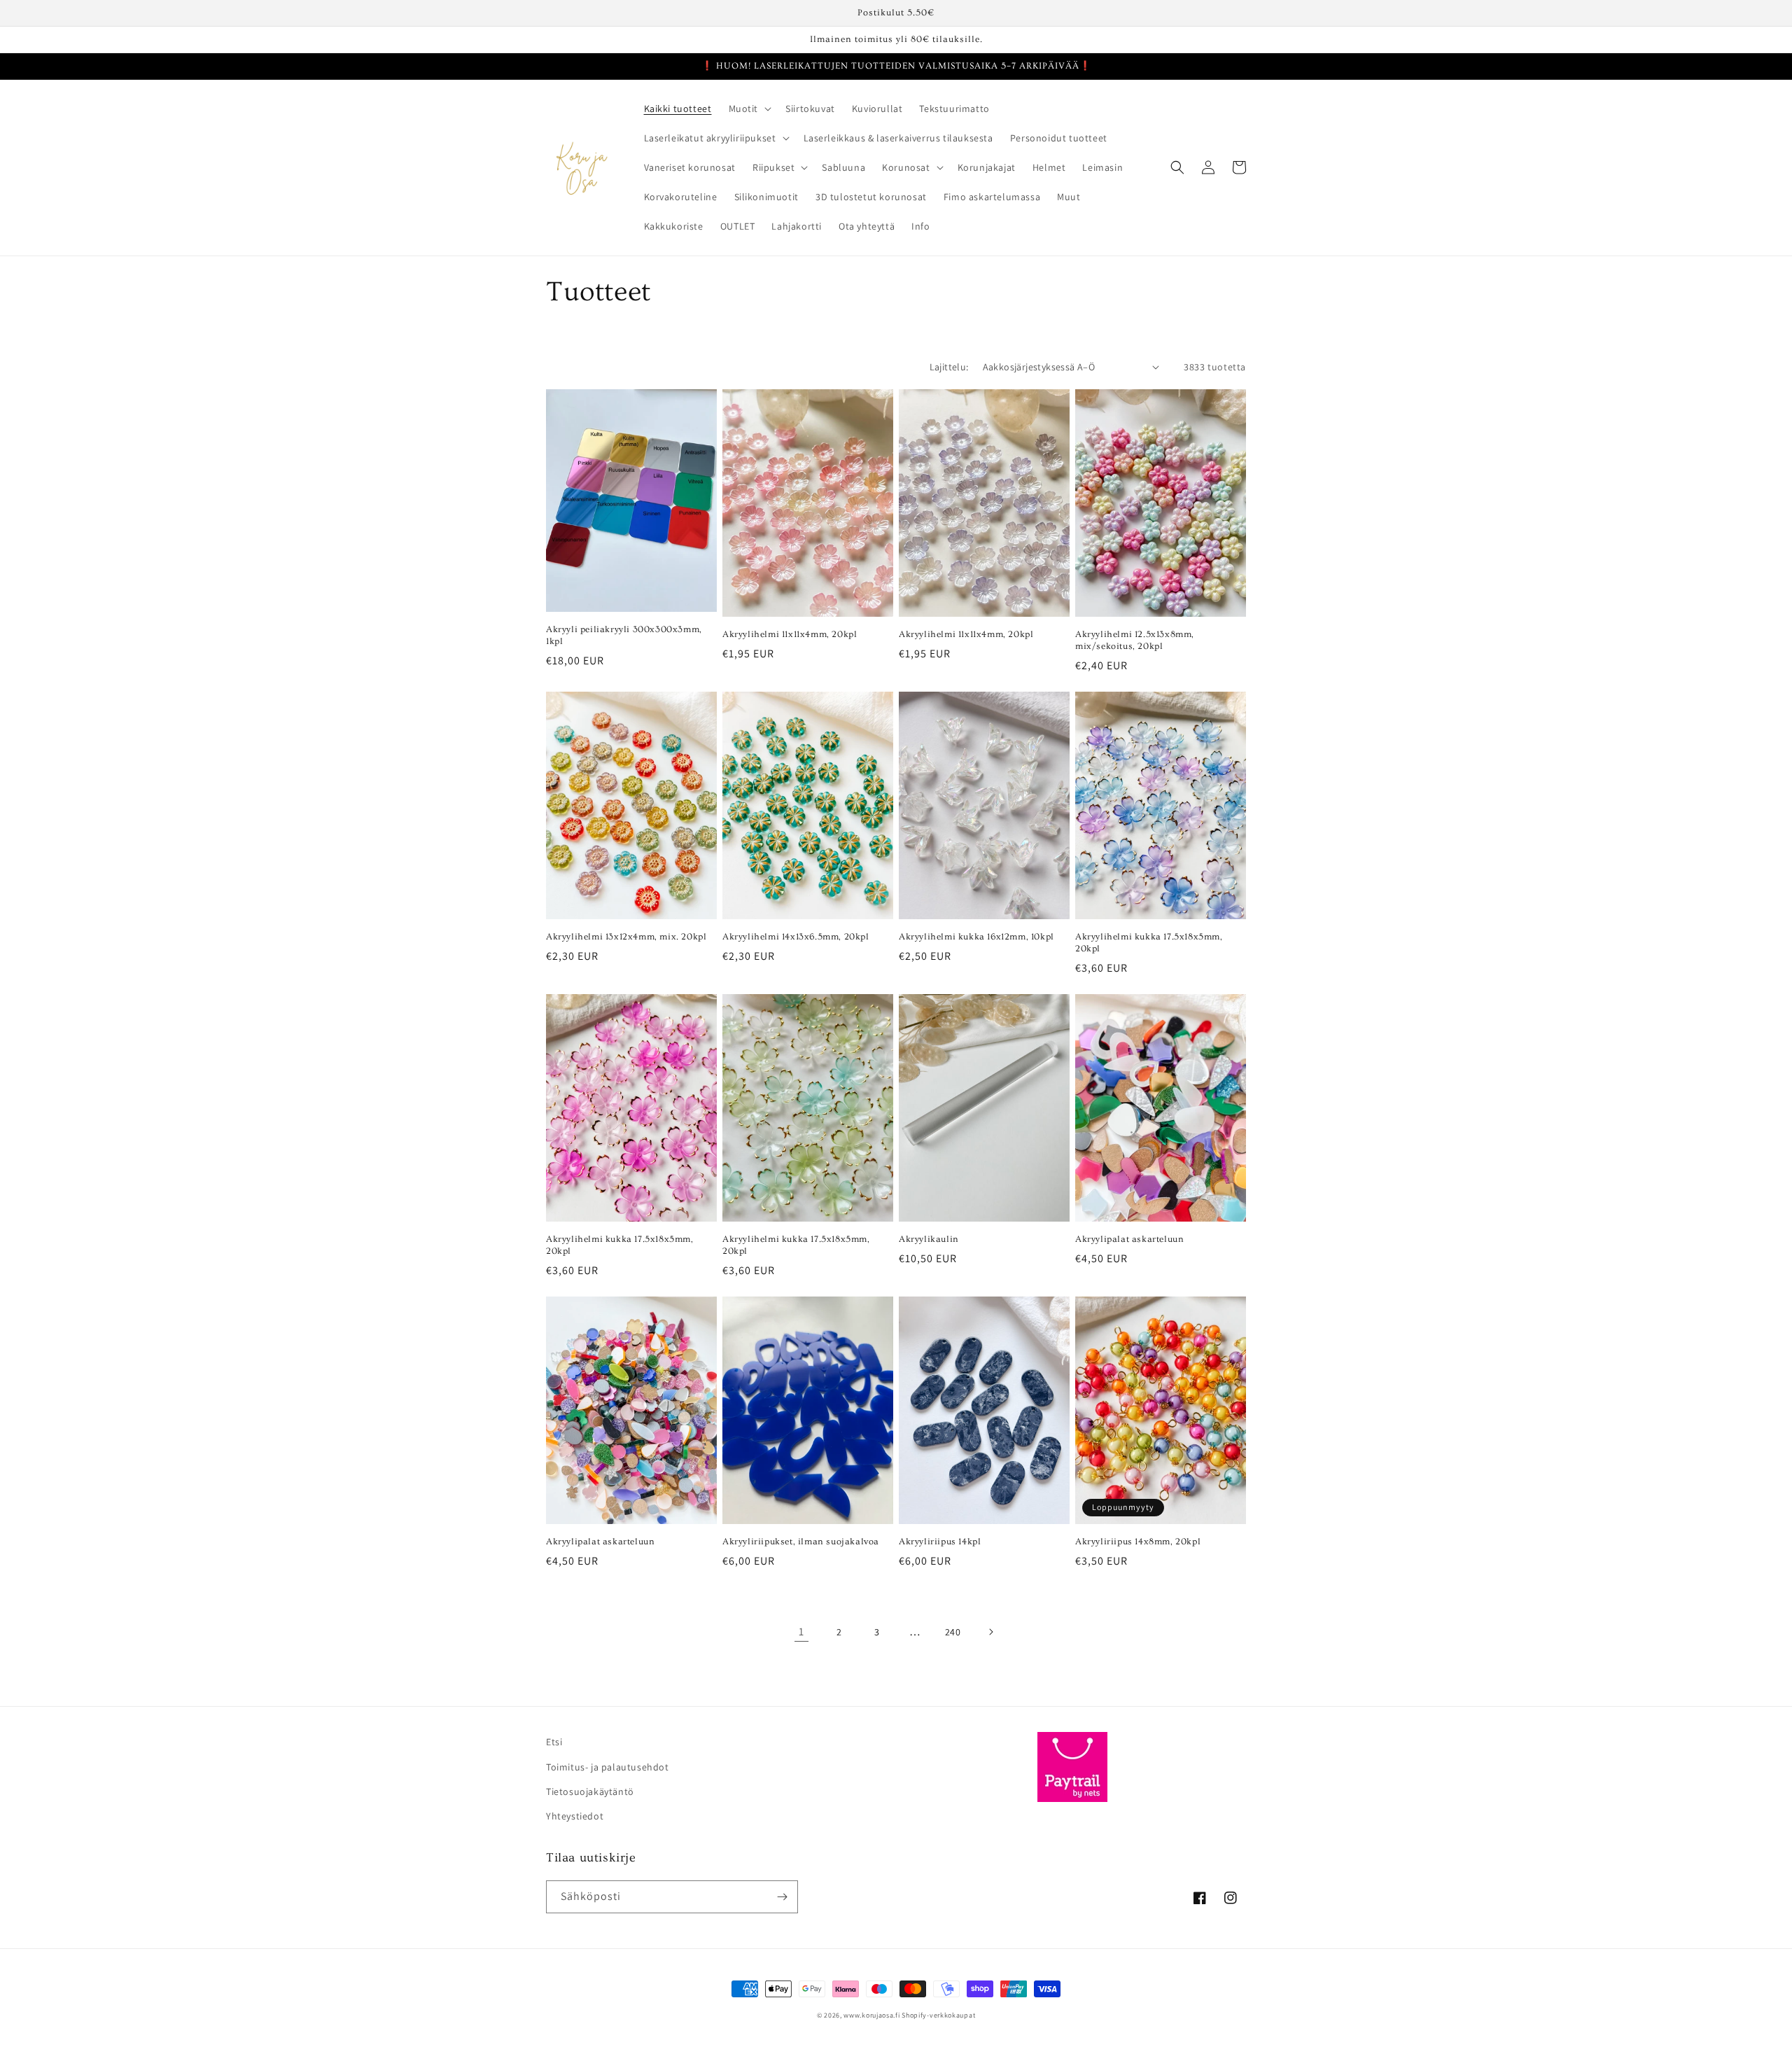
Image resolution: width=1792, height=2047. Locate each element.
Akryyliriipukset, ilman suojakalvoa (801, 1542)
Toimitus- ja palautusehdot (608, 1767)
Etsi (554, 1742)
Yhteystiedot (575, 1816)
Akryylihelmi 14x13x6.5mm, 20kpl (796, 937)
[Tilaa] (782, 1897)
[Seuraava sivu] (990, 1632)
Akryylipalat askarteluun (1129, 1239)
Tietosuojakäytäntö (590, 1791)
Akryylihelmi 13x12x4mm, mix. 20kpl (626, 937)
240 (953, 1632)
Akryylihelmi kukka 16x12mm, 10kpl (976, 937)
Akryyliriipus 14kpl (940, 1542)
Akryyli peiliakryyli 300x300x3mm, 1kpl (624, 635)
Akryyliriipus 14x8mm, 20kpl (1138, 1542)
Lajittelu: (949, 367)
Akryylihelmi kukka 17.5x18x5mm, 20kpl (1149, 943)
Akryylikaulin (929, 1239)
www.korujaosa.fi (873, 2015)
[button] (749, 109)
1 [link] (801, 1632)
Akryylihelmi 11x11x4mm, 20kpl (790, 634)
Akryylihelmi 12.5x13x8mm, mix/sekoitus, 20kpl (1135, 640)
